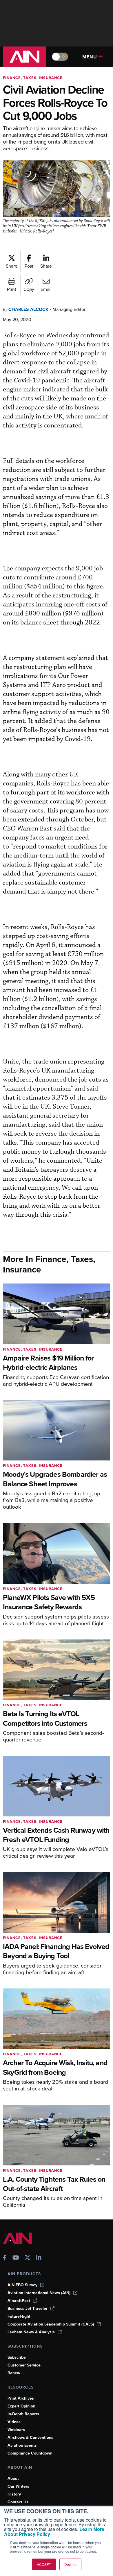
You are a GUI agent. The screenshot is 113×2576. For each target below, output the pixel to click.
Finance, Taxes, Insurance (33, 78)
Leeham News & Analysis (31, 2332)
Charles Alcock (28, 309)
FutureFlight (19, 2316)
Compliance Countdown (30, 2453)
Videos (14, 2422)
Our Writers (18, 2486)
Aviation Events (22, 2445)
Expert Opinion (21, 2406)
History (14, 2494)
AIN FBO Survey (22, 2285)
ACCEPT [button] (44, 2564)
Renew (14, 2373)
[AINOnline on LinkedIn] (39, 2258)
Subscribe (17, 2357)
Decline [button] (70, 2564)
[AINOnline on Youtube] (16, 2258)
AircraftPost (19, 2301)
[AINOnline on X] (28, 2258)
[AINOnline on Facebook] (5, 2258)
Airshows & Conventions (30, 2438)
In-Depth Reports (23, 2414)
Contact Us (18, 2502)
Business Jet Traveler (28, 2309)
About (13, 2479)
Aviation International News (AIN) (39, 2293)
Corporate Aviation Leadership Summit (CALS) (51, 2324)
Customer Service (24, 2365)
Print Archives (21, 2398)
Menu (90, 57)
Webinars (16, 2430)
